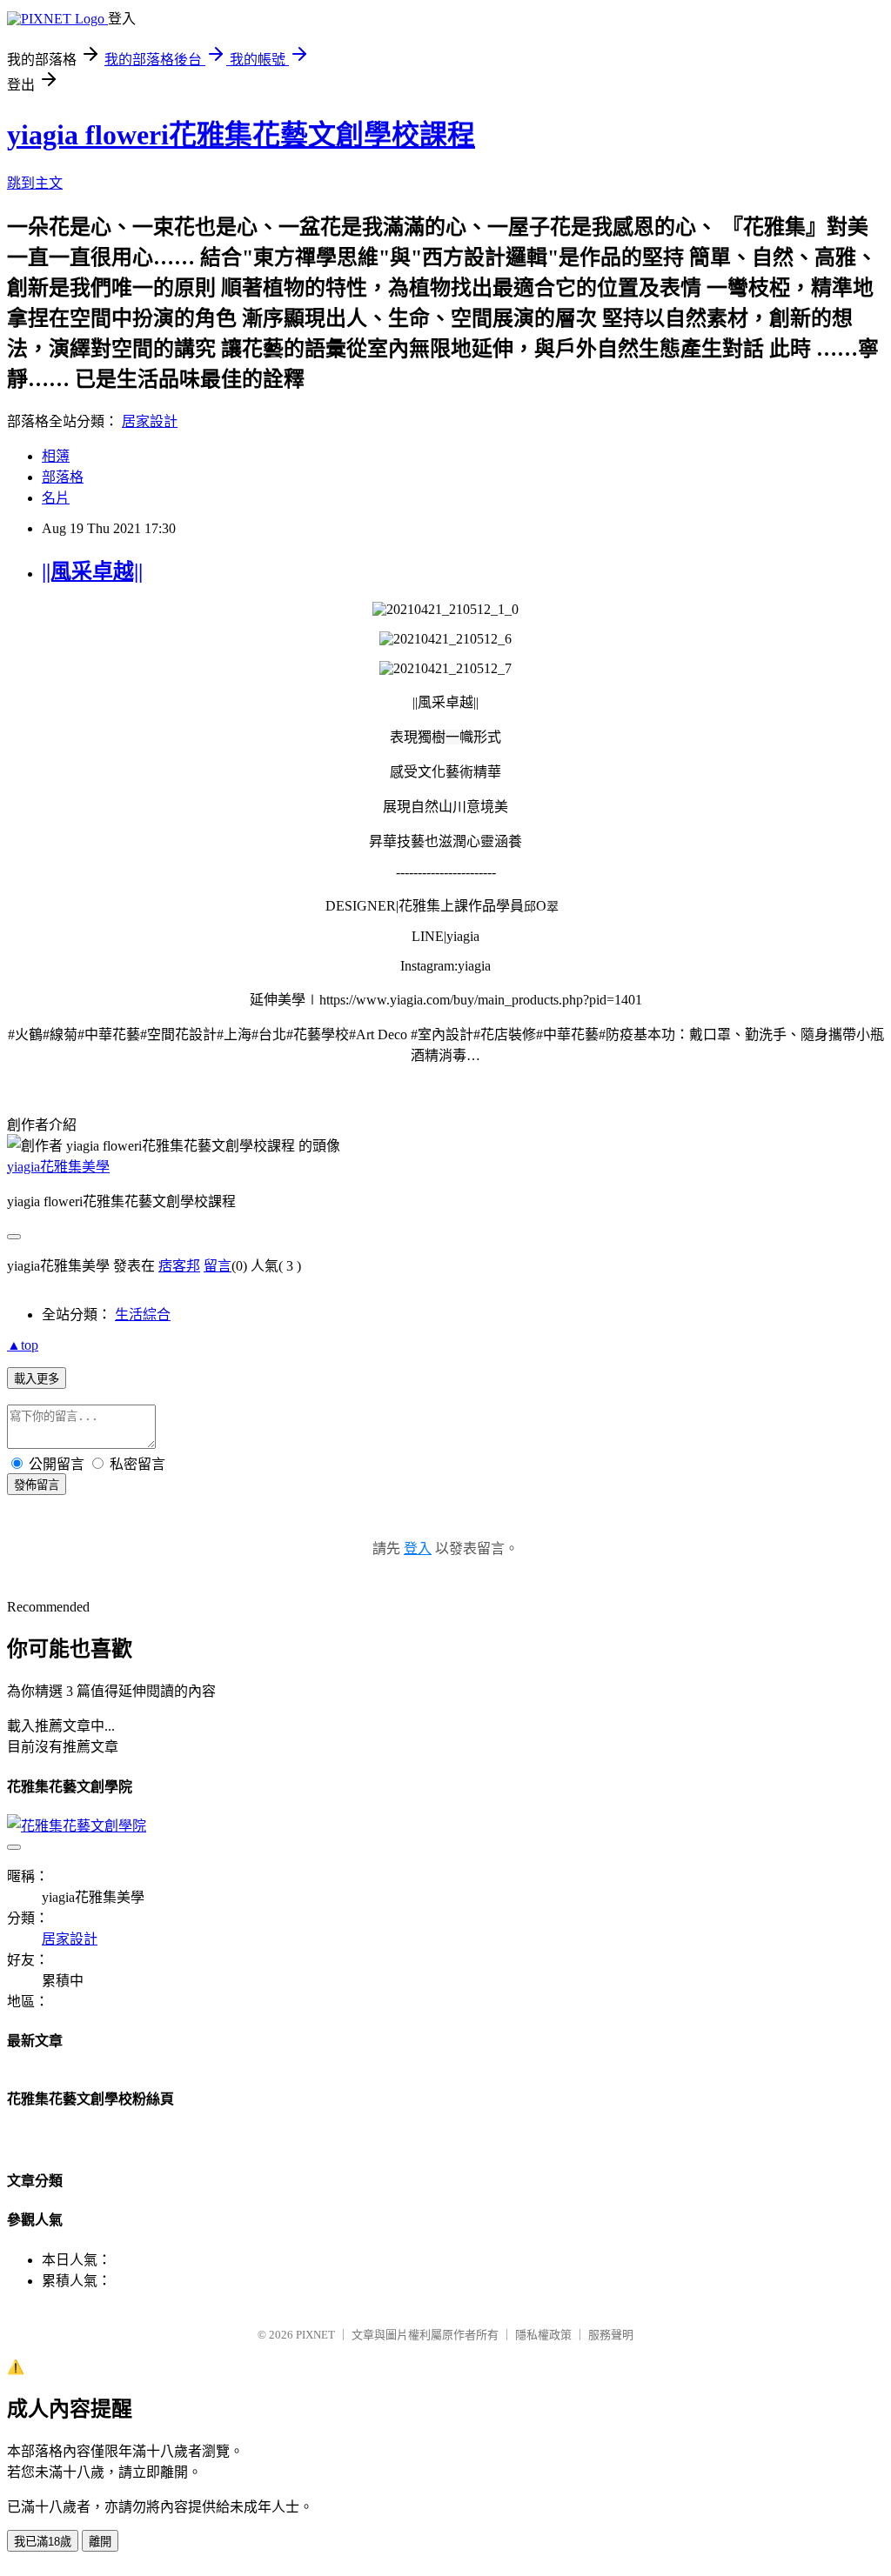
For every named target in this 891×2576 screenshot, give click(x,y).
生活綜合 (143, 1315)
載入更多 (37, 1379)
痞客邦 (179, 1266)
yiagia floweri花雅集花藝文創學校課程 (241, 135)
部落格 (63, 477)
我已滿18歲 (43, 2542)
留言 (218, 1266)
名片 (56, 498)
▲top (23, 1345)
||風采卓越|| (92, 571)
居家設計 (150, 421)
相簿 (56, 456)
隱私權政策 (543, 2335)
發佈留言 (37, 1485)
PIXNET (315, 2335)
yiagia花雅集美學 (58, 1167)
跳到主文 (35, 183)
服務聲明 (611, 2335)
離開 (100, 2542)
